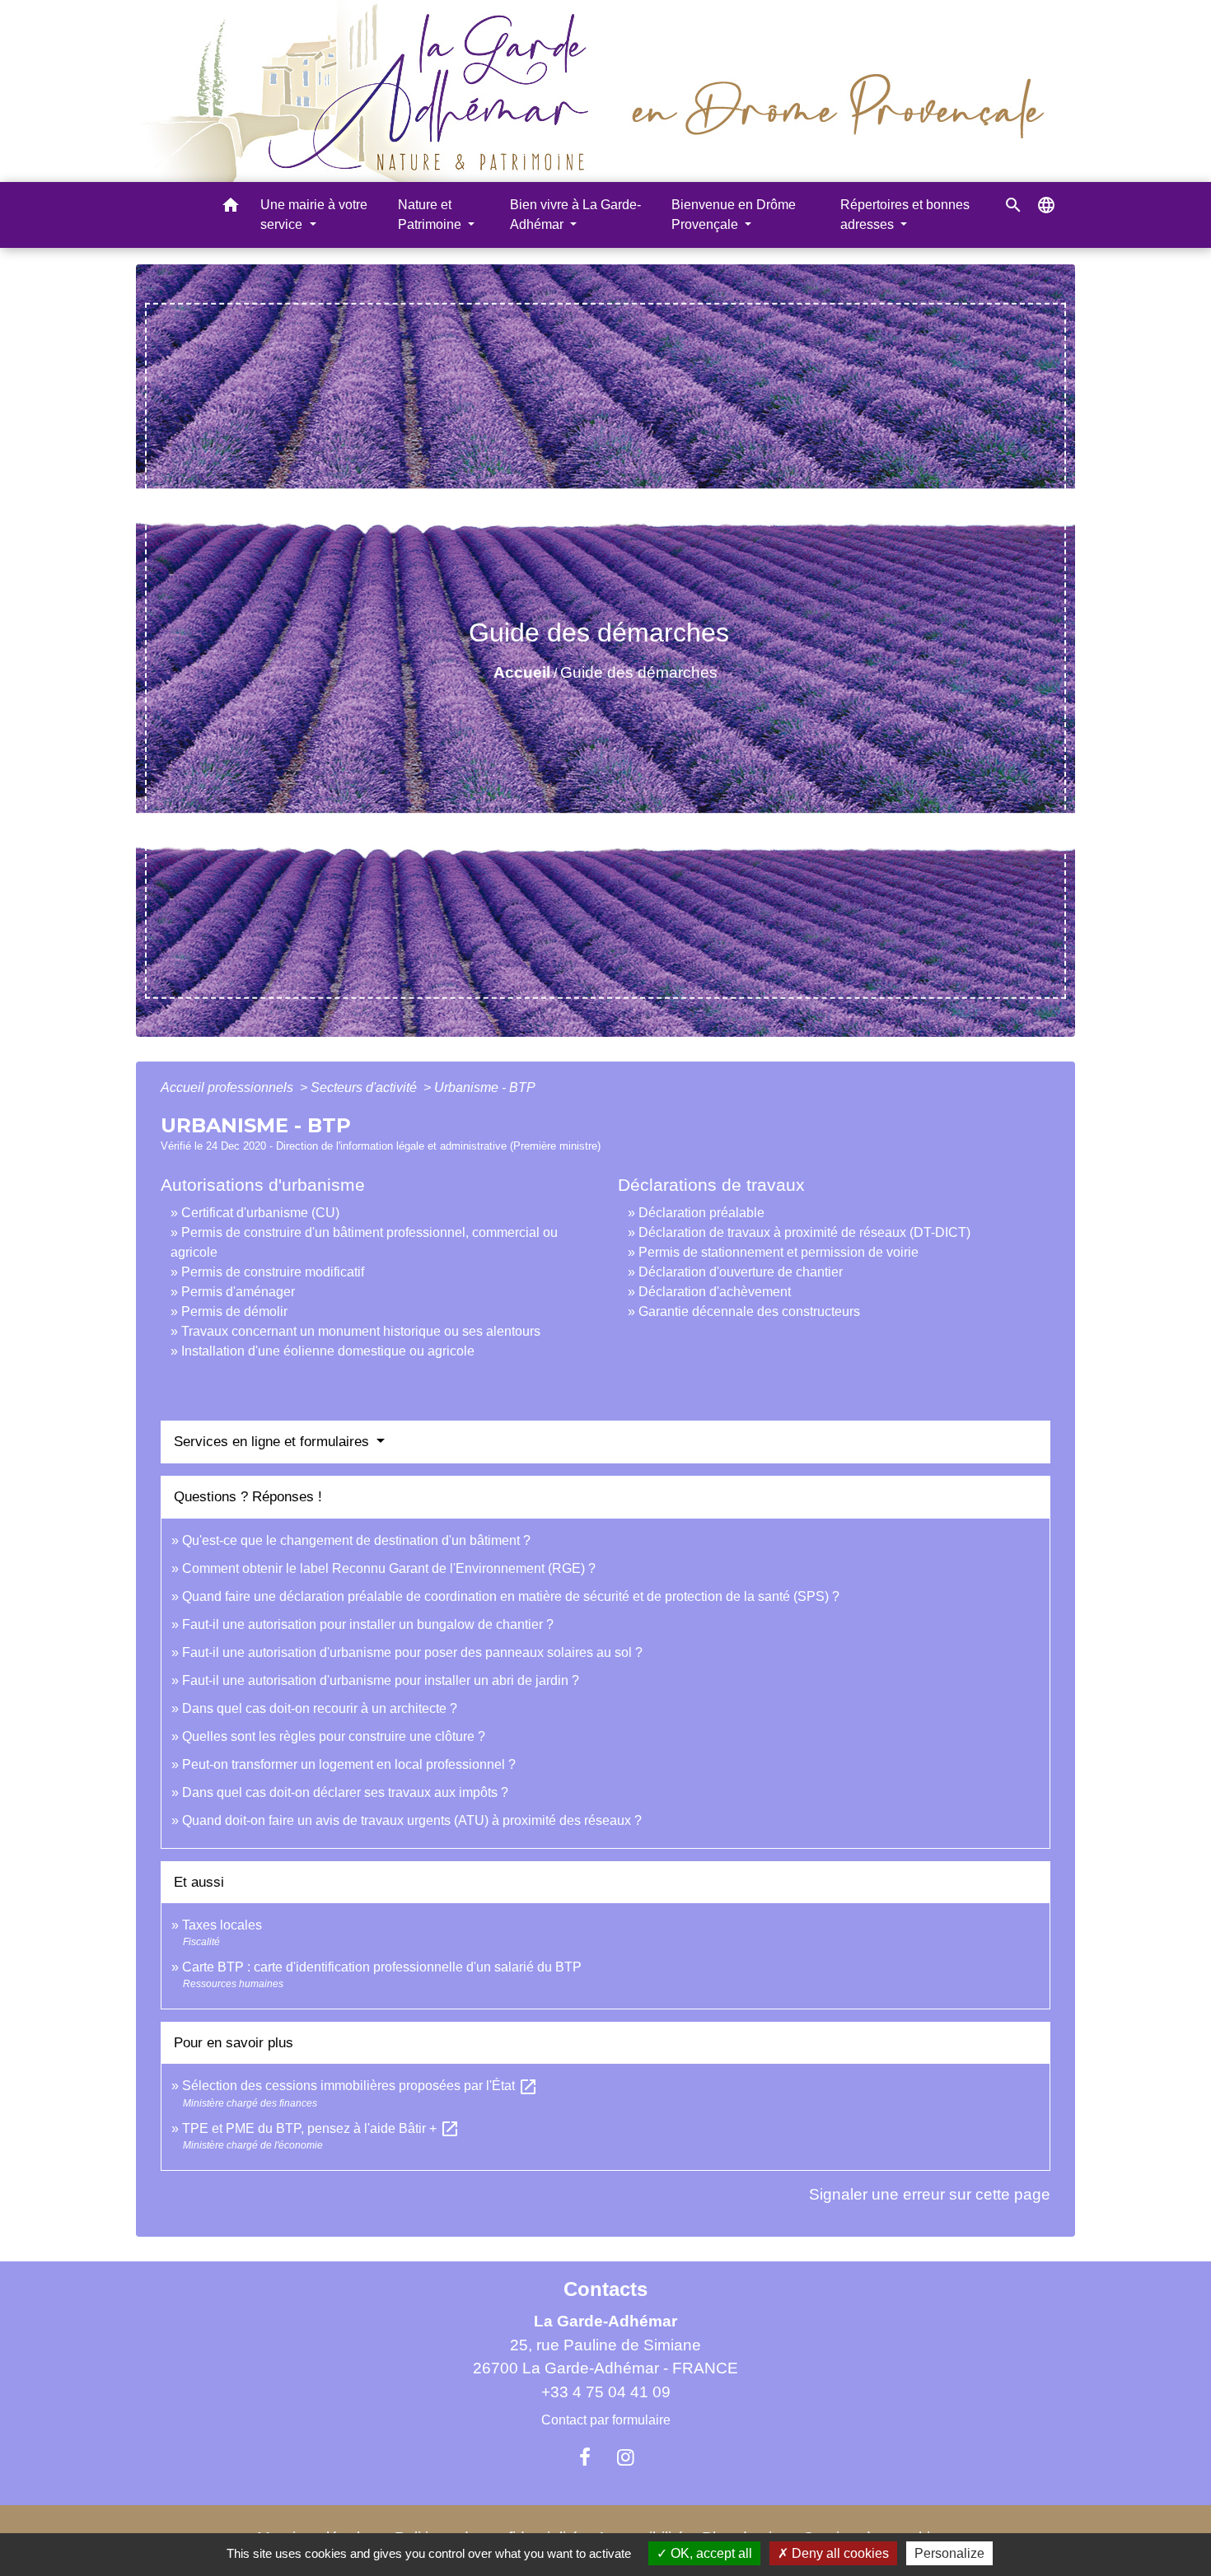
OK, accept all (710, 2553)
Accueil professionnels (229, 1087)
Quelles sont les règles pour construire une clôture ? (334, 1736)
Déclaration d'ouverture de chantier (741, 1272)
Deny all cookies (839, 2553)
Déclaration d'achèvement (715, 1292)
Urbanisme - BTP (485, 1087)
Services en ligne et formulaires (274, 1442)
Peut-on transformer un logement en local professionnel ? (349, 1764)
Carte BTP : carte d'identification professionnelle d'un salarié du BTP (382, 1967)
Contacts (605, 2289)
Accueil (522, 672)
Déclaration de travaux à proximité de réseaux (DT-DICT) (804, 1232)
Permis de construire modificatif (273, 1272)
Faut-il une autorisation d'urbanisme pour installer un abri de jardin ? (381, 1680)
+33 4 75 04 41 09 (606, 2392)
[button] (231, 208)
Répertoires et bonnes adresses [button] (905, 215)
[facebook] (585, 2457)
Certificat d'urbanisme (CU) (260, 1213)
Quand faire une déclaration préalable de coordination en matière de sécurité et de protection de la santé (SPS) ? (511, 1596)
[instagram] (626, 2457)
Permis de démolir (234, 1311)
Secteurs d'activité (365, 1087)
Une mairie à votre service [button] (314, 215)
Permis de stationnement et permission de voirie (778, 1252)
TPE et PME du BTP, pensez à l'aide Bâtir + (321, 2128)
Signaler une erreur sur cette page (930, 2194)
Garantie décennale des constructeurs (749, 1311)
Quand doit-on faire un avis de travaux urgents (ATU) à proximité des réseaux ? (412, 1820)
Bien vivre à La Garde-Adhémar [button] (575, 215)
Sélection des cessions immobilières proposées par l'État (360, 2086)
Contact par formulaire (606, 2420)
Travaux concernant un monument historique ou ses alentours (361, 1331)
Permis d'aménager (238, 1292)
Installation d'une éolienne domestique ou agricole (328, 1351)
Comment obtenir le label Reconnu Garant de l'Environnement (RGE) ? (389, 1568)
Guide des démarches (639, 672)
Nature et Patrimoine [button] (431, 215)
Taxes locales (222, 1925)
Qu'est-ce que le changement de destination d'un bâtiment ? (356, 1540)
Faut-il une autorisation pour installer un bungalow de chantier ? (368, 1624)
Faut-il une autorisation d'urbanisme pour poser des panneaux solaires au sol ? (412, 1652)
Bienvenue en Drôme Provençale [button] (734, 215)
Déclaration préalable (701, 1213)
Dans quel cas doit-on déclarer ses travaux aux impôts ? (345, 1792)
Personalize (949, 2553)
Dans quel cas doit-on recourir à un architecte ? (320, 1708)
